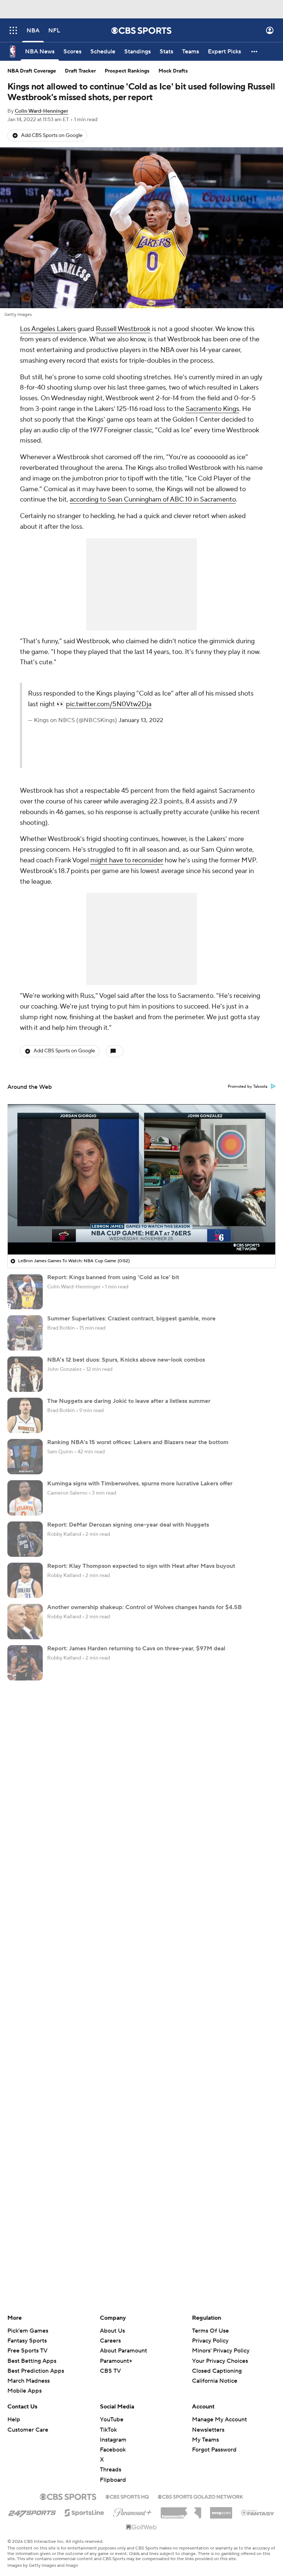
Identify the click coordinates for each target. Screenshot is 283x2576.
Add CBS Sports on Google (52, 136)
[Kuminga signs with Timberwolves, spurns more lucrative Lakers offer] (25, 1498)
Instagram (113, 2440)
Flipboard (113, 2480)
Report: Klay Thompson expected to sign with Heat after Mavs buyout (141, 1566)
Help (14, 2420)
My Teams (205, 2440)
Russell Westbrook (123, 329)
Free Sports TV (27, 2351)
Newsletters (208, 2430)
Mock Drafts (173, 71)
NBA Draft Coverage (32, 71)
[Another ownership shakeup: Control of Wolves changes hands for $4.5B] (25, 1622)
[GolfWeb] (141, 2527)
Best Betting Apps (32, 2361)
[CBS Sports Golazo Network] (200, 2496)
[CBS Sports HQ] (127, 2496)
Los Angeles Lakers (48, 329)
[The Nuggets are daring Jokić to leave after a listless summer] (25, 1415)
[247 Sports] (32, 2512)
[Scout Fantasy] (258, 2512)
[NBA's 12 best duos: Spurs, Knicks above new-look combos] (25, 1374)
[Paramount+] (132, 2511)
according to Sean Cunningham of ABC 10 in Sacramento (153, 499)
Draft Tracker (80, 71)
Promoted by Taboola (248, 1087)
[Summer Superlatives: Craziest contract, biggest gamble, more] (25, 1333)
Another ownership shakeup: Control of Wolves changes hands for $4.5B (144, 1607)
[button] (13, 30)
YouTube (112, 2420)
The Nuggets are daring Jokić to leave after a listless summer (129, 1401)
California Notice (215, 2374)
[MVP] (221, 2510)
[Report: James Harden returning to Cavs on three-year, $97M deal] (25, 1663)
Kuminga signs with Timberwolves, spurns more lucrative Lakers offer (140, 1484)
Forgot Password (214, 2450)
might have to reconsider (127, 860)
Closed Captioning (217, 2364)
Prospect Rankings (127, 71)
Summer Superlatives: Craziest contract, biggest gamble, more (131, 1319)
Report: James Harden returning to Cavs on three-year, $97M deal (136, 1648)
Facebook (113, 2450)
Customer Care (28, 2430)
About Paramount (123, 2351)
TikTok (108, 2430)
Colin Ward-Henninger (41, 111)
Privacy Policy (210, 2341)
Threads (111, 2470)
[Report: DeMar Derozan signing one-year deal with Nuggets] (25, 1539)
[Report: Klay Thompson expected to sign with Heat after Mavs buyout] (25, 1580)
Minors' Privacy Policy (221, 2351)
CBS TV (110, 2371)
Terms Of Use (210, 2331)
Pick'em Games (28, 2331)
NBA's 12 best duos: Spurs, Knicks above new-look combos (126, 1360)
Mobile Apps (25, 2391)
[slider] (141, 1233)
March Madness (29, 2381)
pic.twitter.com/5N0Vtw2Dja (109, 704)
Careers (110, 2341)
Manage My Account (219, 2420)
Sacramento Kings (212, 409)
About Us (112, 2331)
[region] (141, 1179)
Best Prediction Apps (36, 2371)
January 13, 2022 (141, 720)
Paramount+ (116, 2361)
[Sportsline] (85, 2512)
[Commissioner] (181, 2510)
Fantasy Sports (27, 2341)
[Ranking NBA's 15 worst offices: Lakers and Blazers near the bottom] (25, 1457)
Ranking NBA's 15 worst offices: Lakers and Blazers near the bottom (138, 1442)
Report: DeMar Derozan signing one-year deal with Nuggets (128, 1525)
